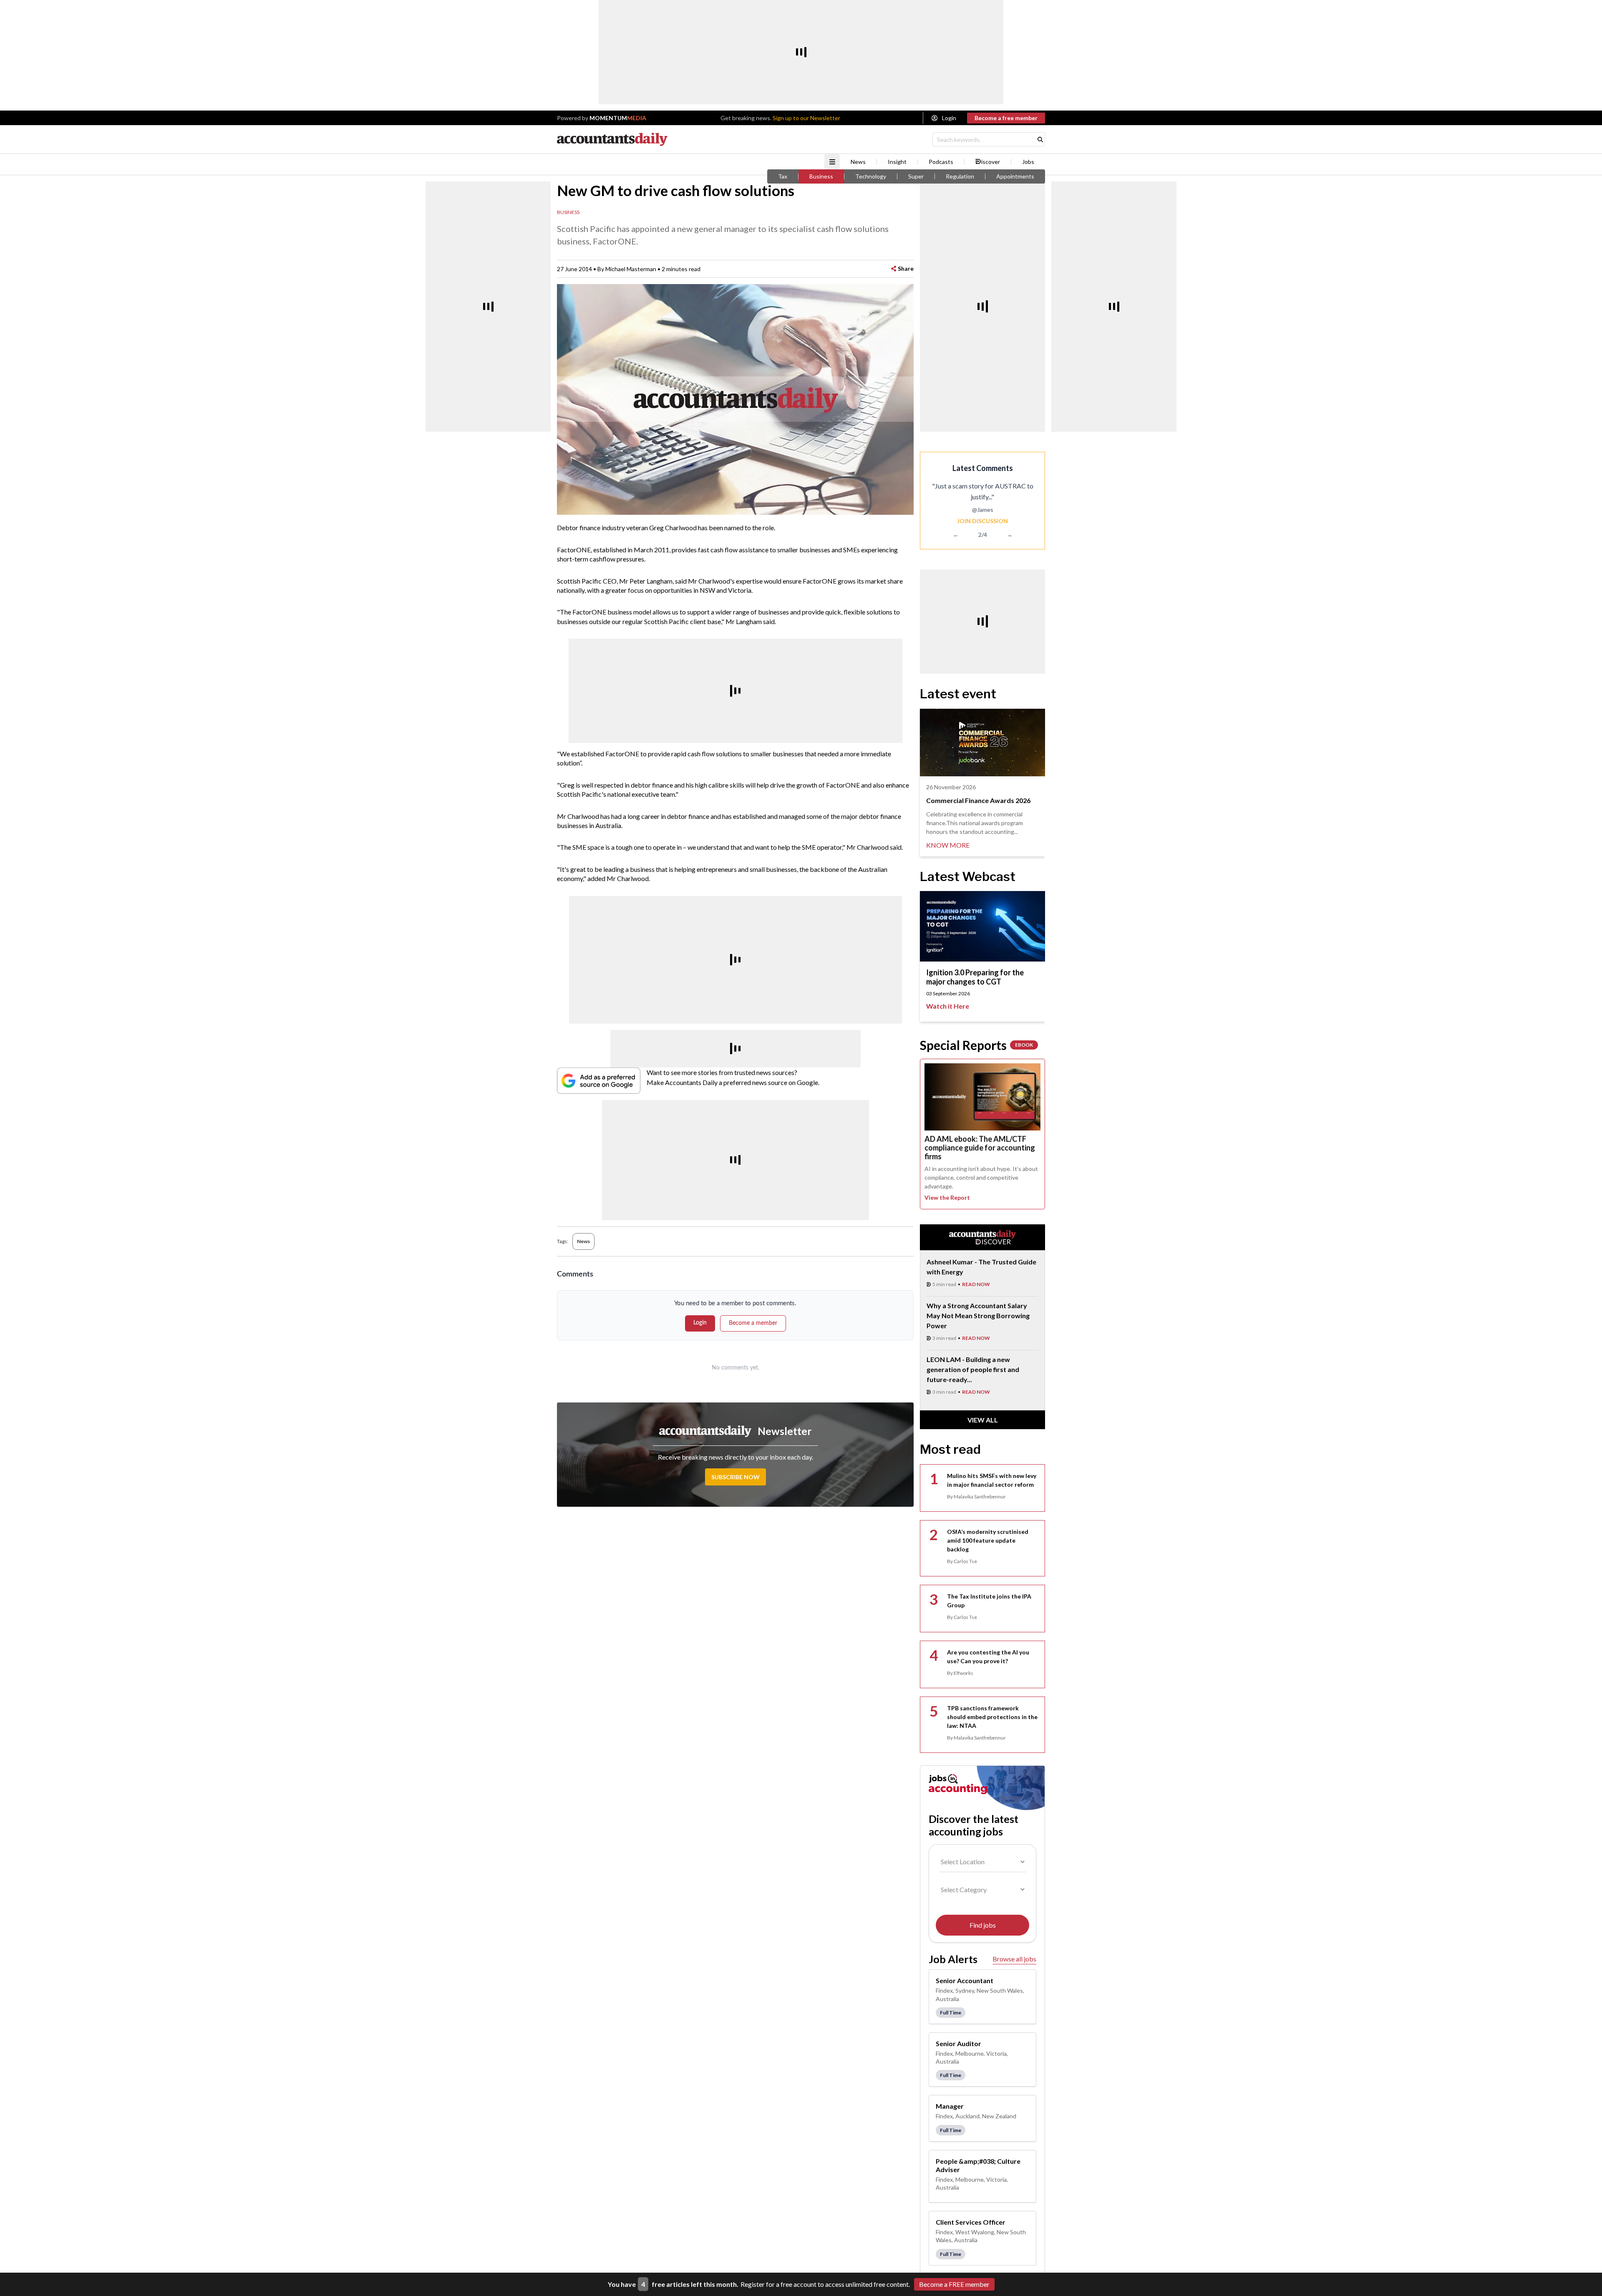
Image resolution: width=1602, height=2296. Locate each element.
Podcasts (941, 162)
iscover (991, 162)
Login (949, 118)
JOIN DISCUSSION (982, 521)
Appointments (1015, 176)
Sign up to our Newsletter (806, 118)
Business (821, 176)
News (858, 162)
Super (916, 176)
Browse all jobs (1014, 1959)
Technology (871, 176)
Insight (897, 162)
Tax (783, 176)
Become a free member (1006, 118)
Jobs (1028, 162)
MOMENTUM (618, 118)
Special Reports (976, 1045)
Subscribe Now (736, 1477)
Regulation (960, 176)
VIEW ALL (983, 1420)
